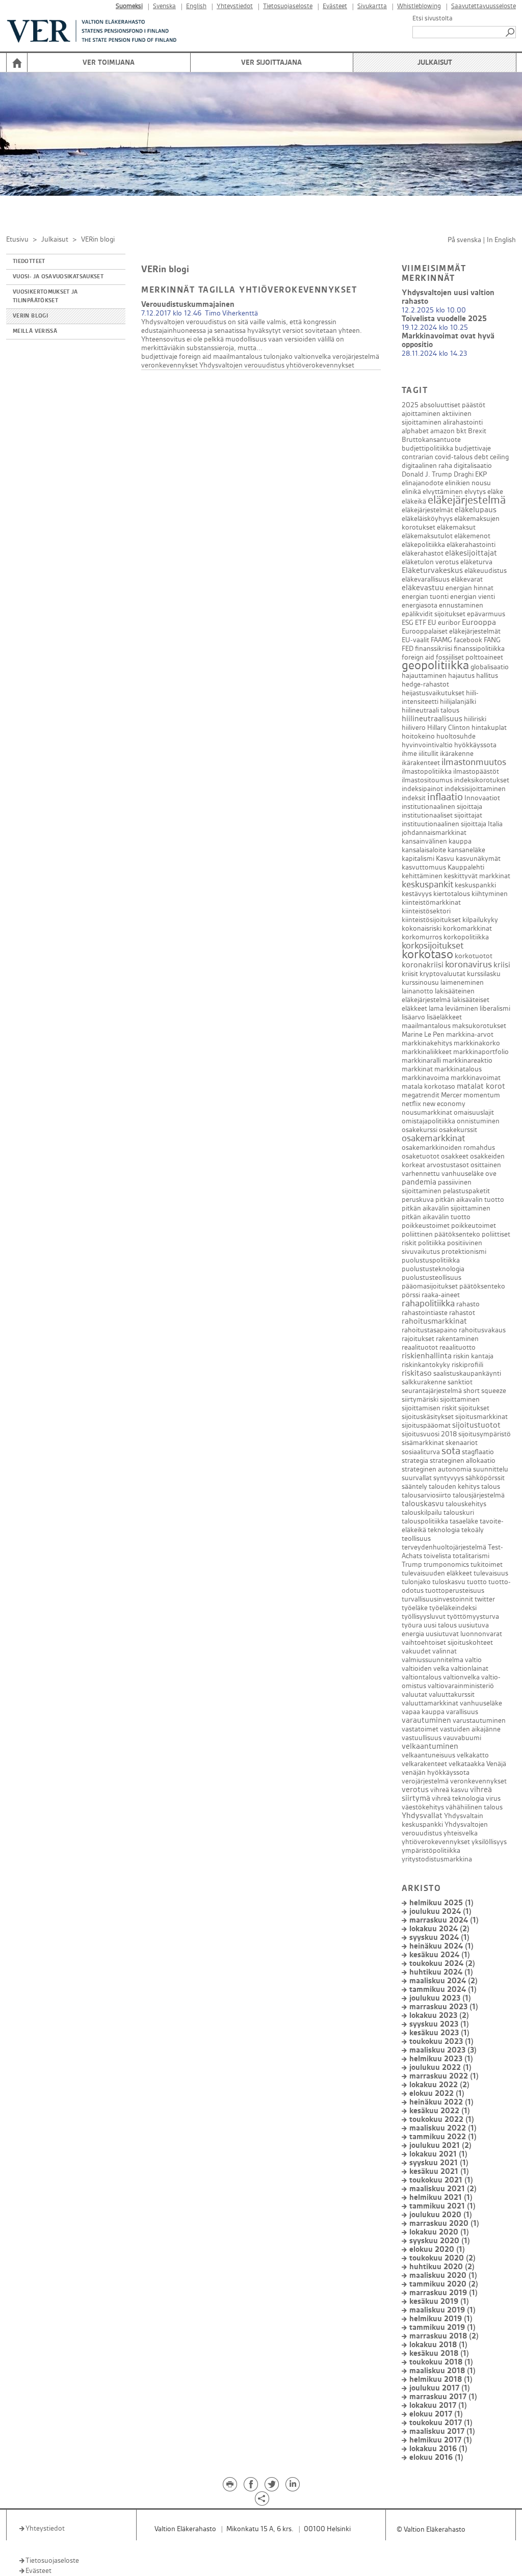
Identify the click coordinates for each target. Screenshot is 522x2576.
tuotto (477, 1582)
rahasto (468, 1304)
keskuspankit (427, 885)
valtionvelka (312, 357)
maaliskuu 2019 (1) (442, 2310)
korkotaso (427, 955)
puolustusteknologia (433, 1269)
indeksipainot (422, 789)
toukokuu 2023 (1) (441, 2042)
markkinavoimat (476, 1078)
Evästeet (335, 6)
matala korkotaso (428, 1086)
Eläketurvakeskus (432, 571)
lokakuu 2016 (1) (438, 2449)
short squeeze (485, 1391)
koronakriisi (423, 965)
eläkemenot (472, 536)
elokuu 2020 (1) (437, 2250)
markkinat (417, 1069)
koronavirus (468, 965)
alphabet (415, 431)
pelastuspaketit (466, 1191)
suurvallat (417, 1478)
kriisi (502, 965)
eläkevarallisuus (426, 579)
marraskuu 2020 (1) (444, 2224)
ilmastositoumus (427, 780)
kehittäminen (422, 876)
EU (432, 623)
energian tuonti (425, 597)
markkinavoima (425, 1078)
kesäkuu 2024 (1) (440, 1955)
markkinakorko (477, 1043)
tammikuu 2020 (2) (444, 2284)
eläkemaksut (456, 527)
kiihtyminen (490, 894)
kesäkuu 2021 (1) (439, 2172)
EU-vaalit (415, 640)
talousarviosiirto (426, 1495)
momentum (482, 1095)
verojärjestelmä (356, 357)
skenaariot (462, 1443)
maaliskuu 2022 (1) (443, 2128)
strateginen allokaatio (463, 1461)
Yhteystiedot (235, 6)
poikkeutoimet (474, 1226)
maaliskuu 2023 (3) (443, 2050)
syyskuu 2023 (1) (439, 2024)
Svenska (164, 6)
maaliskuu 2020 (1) (443, 2276)
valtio (473, 1660)
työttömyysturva (473, 1616)
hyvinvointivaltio (427, 745)
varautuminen (426, 1720)
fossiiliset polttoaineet (469, 657)
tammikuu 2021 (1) (442, 2206)
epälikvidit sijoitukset (434, 614)
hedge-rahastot (425, 684)
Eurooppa (479, 623)
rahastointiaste (425, 1313)
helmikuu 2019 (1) (441, 2319)
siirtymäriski (420, 1399)
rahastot (462, 1313)
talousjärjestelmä (479, 1495)
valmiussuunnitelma (433, 1660)
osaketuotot (421, 1156)
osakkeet (455, 1156)
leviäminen (462, 1008)
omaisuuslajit (474, 1112)
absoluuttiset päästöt (453, 405)
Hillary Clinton (449, 728)
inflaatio (445, 797)
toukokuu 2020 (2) (442, 2258)
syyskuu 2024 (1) (439, 1938)
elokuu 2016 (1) (436, 2457)
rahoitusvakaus (482, 1330)
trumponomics (446, 1565)
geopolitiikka (435, 666)
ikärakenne (457, 754)
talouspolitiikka (425, 1521)
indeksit (414, 798)
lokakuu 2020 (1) (439, 2232)
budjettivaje (159, 357)
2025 (410, 405)
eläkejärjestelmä (467, 500)
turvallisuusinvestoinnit (437, 1599)
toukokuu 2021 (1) (441, 2180)
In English (501, 240)
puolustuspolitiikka (431, 1260)
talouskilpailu (422, 1513)
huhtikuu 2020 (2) (442, 2267)
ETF (421, 623)
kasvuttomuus (424, 867)
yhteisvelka (461, 1833)
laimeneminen (462, 982)
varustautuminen (479, 1720)
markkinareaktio (467, 1060)
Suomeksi (129, 6)
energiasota (420, 605)
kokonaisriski (422, 928)
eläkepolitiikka (423, 545)
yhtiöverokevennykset (320, 365)
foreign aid (195, 357)
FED (408, 649)
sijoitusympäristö (485, 1434)
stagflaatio (478, 1452)
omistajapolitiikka (428, 1121)
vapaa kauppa (423, 1712)
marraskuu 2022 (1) (444, 2076)
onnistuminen (478, 1121)
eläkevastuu (423, 588)
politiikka (432, 1243)
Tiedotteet (29, 261)
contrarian (417, 457)
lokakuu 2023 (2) (439, 2016)
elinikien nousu (468, 483)
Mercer (451, 1095)
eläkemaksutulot (427, 536)
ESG (408, 623)
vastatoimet (420, 1729)
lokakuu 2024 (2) (439, 1929)
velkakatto (473, 1755)
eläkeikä (414, 501)
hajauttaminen (424, 676)
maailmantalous (238, 357)
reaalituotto (458, 1347)
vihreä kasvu (449, 1790)
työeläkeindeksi (453, 1608)
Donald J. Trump (427, 474)
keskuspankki (475, 885)
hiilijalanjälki (458, 702)
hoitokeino (418, 736)
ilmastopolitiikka (427, 771)
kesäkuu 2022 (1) (440, 2111)
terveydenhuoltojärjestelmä (444, 1547)
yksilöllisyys (489, 1842)
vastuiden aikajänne (470, 1729)
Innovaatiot (482, 798)
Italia (495, 824)
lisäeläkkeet (444, 1017)
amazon (442, 431)
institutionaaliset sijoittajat (442, 815)
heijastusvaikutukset (433, 693)
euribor (449, 623)
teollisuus (416, 1539)
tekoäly (473, 1530)
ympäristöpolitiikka (431, 1850)
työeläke (415, 1608)
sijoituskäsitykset (428, 1417)
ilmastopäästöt (476, 771)
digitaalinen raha (427, 466)
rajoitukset (418, 1339)
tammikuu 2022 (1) (443, 2137)
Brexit (477, 431)
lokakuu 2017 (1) (438, 2406)
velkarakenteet (424, 1764)
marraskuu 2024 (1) (444, 1920)
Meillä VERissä (35, 331)
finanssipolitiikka (479, 649)
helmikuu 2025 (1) (441, 1903)
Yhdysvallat (422, 1816)
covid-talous (454, 457)
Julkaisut (435, 62)
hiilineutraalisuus (432, 719)
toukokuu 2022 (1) (442, 2120)
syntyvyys (449, 1478)
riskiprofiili (467, 1365)
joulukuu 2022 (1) (440, 2068)
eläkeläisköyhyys (427, 519)
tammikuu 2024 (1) (443, 1990)
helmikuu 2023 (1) (441, 2059)
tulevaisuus (491, 1573)
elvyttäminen (443, 492)
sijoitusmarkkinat (481, 1417)
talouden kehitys (454, 1487)
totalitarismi (471, 1556)
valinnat (445, 1651)
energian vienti (473, 597)
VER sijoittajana (271, 62)
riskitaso (417, 1373)
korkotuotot (474, 956)
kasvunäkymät (478, 859)
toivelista (437, 1556)
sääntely (414, 1487)
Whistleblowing (419, 6)
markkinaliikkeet (427, 1052)
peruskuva (418, 1200)
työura (412, 1625)
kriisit (410, 974)
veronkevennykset (169, 365)
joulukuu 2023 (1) (440, 1998)
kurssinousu (420, 982)
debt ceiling (491, 457)
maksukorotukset (479, 1026)
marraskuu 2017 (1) (443, 2397)
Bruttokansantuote (431, 440)
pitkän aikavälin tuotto (436, 1217)
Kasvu (445, 859)
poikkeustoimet (426, 1226)
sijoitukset (474, 1408)
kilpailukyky (480, 920)
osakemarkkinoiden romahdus (448, 1148)
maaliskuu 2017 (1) (442, 2432)
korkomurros (422, 937)
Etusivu (17, 239)
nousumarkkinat (427, 1112)
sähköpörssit (485, 1478)
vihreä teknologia (458, 1798)
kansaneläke (466, 850)
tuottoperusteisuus (455, 1591)
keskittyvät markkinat (477, 876)
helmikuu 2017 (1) (441, 2440)
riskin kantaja (473, 1356)
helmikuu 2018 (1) (441, 2380)
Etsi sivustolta (433, 18)
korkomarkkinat (467, 928)
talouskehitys (466, 1504)
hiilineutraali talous (430, 710)
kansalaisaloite (424, 850)
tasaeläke (464, 1521)
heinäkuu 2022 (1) (441, 2102)
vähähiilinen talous (474, 1807)
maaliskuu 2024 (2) (443, 1981)
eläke (495, 492)
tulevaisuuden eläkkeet (437, 1573)
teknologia (444, 1530)
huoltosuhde (456, 736)
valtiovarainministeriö (461, 1686)
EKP (481, 474)
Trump (412, 1565)
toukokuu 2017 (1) (441, 2423)
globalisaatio (490, 667)
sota (451, 1451)
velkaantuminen (430, 1746)
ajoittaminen (421, 414)
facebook (468, 640)
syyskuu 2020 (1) (440, 2241)
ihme (409, 754)
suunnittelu (491, 1469)
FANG (492, 640)
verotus (415, 1790)
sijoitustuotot (476, 1425)
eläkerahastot (423, 553)
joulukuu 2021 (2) (440, 2146)
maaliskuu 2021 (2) (443, 2189)
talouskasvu (423, 1504)
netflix (411, 1104)
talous (491, 1487)
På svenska (464, 240)
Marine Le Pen (423, 1034)
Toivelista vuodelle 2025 (444, 319)
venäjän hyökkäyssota (436, 1772)
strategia (415, 1461)
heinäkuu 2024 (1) (441, 1946)
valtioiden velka (425, 1668)
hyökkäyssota (475, 745)
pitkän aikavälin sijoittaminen (446, 1208)
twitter (485, 1599)
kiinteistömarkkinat (431, 902)
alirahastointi (463, 422)
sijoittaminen (460, 1399)
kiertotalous (452, 894)
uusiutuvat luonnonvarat (464, 1634)
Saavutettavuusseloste (484, 6)
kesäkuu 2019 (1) (439, 2302)
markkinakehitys (427, 1043)
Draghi (464, 474)
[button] (511, 32)
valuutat (414, 1694)
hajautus (461, 676)
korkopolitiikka (466, 937)
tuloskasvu (449, 1582)
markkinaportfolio (481, 1052)
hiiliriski (475, 719)
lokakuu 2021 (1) (438, 2154)
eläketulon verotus (430, 562)
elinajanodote (423, 483)
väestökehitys (423, 1807)
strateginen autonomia (437, 1469)
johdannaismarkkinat (434, 833)
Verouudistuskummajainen (188, 305)
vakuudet (416, 1651)
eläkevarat (467, 579)
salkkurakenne (424, 1382)
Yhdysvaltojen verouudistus (242, 365)
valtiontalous (422, 1677)
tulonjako (278, 357)
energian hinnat (469, 588)
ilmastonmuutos (474, 762)
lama (436, 1008)
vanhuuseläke (481, 1703)
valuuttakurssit (452, 1694)
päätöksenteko (482, 1286)
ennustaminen (461, 605)
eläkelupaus (476, 510)
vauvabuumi (462, 1738)
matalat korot (481, 1086)
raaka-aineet (441, 1295)
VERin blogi (30, 316)
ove (491, 1174)
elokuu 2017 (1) (436, 2414)
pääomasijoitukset (430, 1286)
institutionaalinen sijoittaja (442, 807)
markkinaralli (421, 1060)
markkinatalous (458, 1069)
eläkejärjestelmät (427, 510)
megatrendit (421, 1095)
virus (493, 1798)
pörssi (411, 1295)
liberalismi (495, 1008)
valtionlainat (469, 1668)
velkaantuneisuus (428, 1755)
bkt (461, 431)
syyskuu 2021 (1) (439, 2163)
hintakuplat (489, 728)
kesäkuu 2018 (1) (439, 2354)
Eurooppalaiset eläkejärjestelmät (451, 631)
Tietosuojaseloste (288, 6)
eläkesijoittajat (471, 553)
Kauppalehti (466, 867)
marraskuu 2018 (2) (444, 2336)
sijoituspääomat (426, 1425)
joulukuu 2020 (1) (441, 2215)
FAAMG (441, 640)
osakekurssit (458, 1130)
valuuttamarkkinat (430, 1703)
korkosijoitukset (433, 946)
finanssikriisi (434, 649)
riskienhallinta (427, 1356)
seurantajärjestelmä (432, 1391)
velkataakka (467, 1764)
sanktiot (460, 1382)
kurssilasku (484, 974)
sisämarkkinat (423, 1443)
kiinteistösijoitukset (431, 920)
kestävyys (417, 894)
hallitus (487, 676)
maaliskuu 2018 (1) (442, 2371)
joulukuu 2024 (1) (440, 1912)
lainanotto (417, 991)
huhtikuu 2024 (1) (441, 1972)
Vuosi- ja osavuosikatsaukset (58, 277)
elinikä (411, 492)
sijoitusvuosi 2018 (429, 1434)
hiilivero (414, 728)
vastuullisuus (422, 1738)
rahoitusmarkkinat (434, 1321)
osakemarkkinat (433, 1138)
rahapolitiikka (428, 1304)
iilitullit (428, 754)
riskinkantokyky (426, 1365)
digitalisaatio (473, 466)
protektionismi (464, 1252)
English (196, 6)
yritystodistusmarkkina (437, 1859)
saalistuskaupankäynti (467, 1373)
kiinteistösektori (426, 911)
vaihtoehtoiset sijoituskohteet (447, 1642)
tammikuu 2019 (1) (442, 2328)
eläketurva (476, 562)
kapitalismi (418, 859)
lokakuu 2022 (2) (439, 2085)
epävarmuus (486, 614)
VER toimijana (109, 62)
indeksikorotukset (482, 780)
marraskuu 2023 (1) (444, 2007)
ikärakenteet (421, 763)
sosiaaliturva (421, 1452)
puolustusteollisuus (432, 1278)
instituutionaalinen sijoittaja (444, 824)
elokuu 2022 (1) (437, 2094)
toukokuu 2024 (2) (442, 1964)
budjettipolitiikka (427, 448)
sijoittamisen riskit (429, 1408)
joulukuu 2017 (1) (440, 2388)
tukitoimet (487, 1565)
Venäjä (496, 1764)
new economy (444, 1104)
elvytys (475, 492)
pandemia (419, 1182)
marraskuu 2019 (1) (443, 2293)
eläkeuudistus (486, 571)
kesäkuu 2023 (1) (439, 2033)
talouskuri (459, 1513)
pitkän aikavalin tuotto (470, 1200)
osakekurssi (420, 1130)
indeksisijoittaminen (475, 789)
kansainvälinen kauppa (437, 841)
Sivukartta (372, 6)
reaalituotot (420, 1347)
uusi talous (440, 1625)
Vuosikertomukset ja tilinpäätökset (45, 296)
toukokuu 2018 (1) (441, 2362)
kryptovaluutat (442, 974)
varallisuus (462, 1712)
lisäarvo (413, 1017)
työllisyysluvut (424, 1616)
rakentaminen (457, 1339)
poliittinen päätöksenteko (441, 1234)
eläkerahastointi (471, 545)
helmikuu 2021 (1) (441, 2198)
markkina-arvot (470, 1034)
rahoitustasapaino (429, 1330)
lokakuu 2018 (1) (438, 2345)
